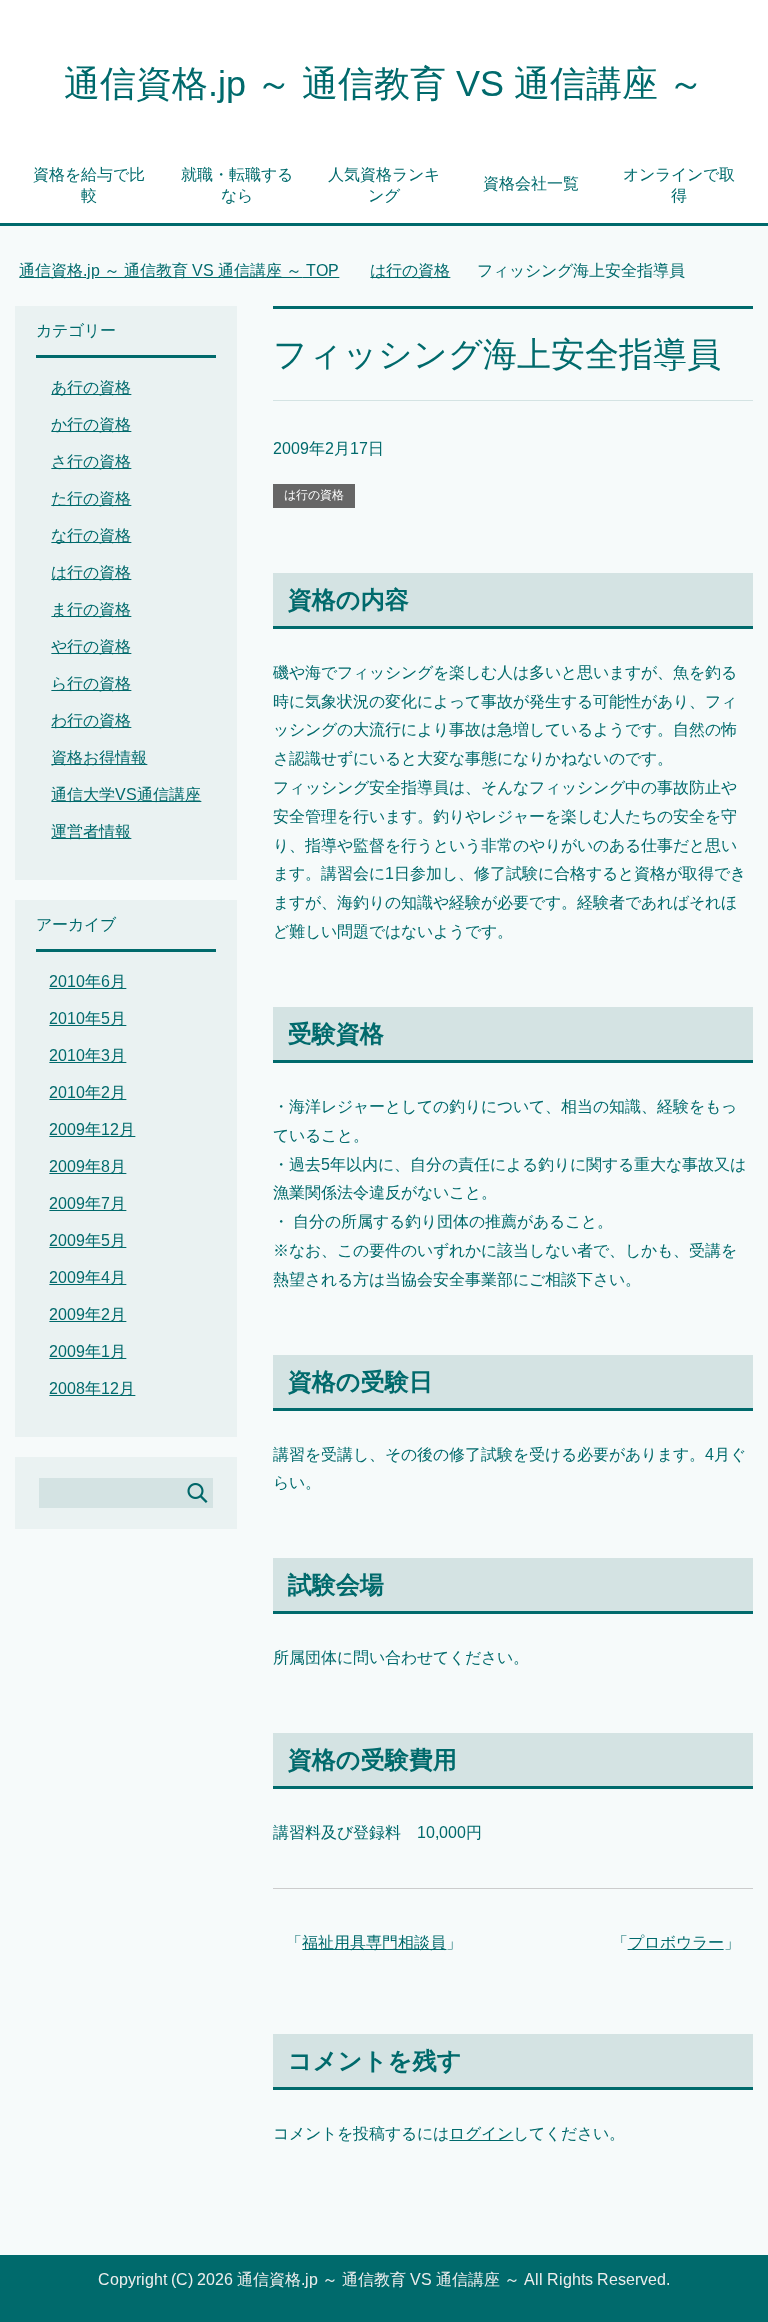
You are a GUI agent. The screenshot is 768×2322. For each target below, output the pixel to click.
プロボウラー (676, 1942)
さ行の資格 (91, 461)
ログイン (481, 2133)
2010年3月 (87, 1055)
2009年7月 (87, 1203)
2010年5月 (87, 1018)
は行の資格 (314, 495)
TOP (179, 270)
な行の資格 (91, 535)
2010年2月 (87, 1092)
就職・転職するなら (237, 185)
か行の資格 (91, 424)
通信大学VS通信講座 (126, 794)
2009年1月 (87, 1351)
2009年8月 (87, 1166)
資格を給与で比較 (89, 185)
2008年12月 (92, 1388)
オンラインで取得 (679, 185)
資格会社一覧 (531, 183)
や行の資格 (91, 646)
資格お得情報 (99, 757)
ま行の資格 (91, 609)
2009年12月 (92, 1129)
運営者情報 (91, 831)
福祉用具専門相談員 (374, 1942)
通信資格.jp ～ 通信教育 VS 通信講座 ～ (384, 83)
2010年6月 (87, 981)
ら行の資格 (91, 683)
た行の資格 (91, 498)
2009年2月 (87, 1314)
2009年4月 (87, 1277)
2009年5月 (87, 1240)
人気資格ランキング (384, 185)
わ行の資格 (91, 720)
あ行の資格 (91, 387)
